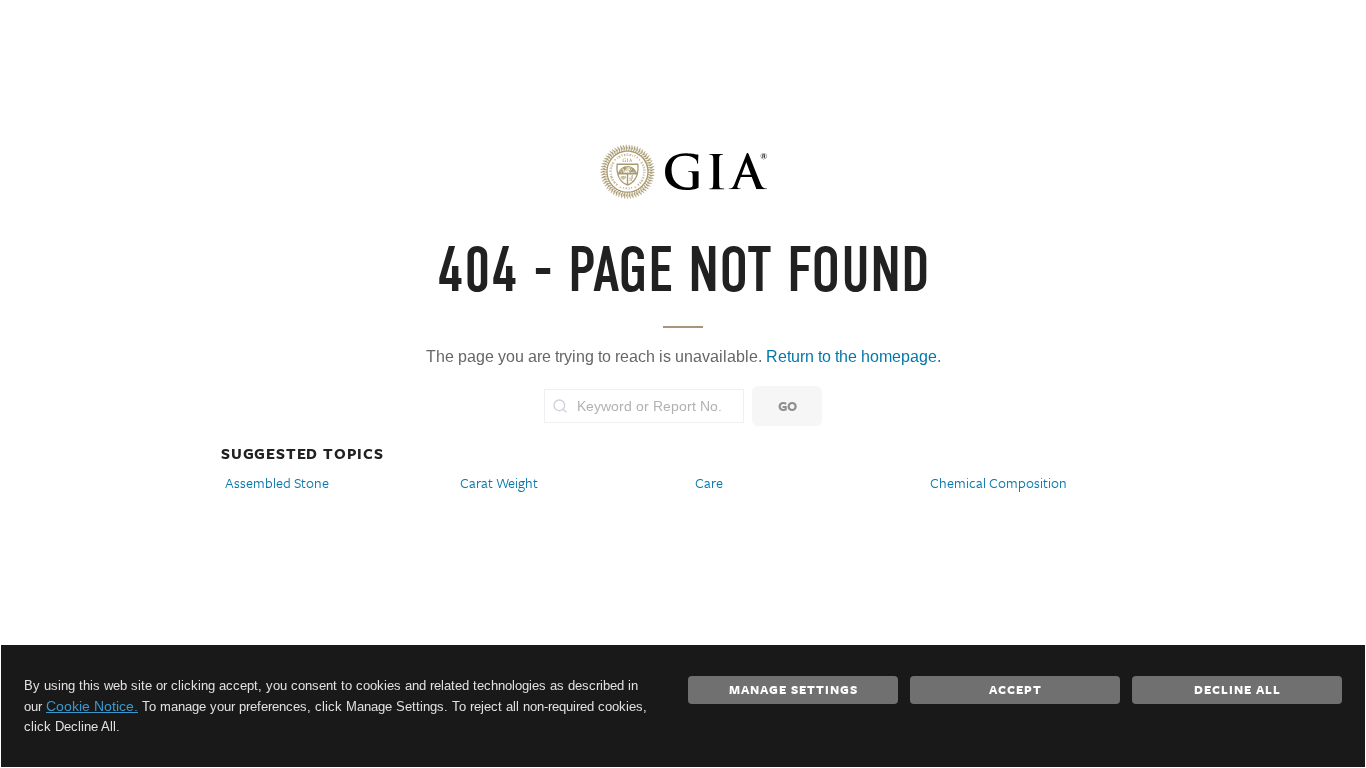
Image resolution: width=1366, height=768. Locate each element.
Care (709, 482)
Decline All (1237, 689)
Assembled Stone (277, 482)
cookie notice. (92, 706)
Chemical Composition (998, 482)
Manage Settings (793, 689)
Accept (1015, 689)
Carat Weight (499, 482)
